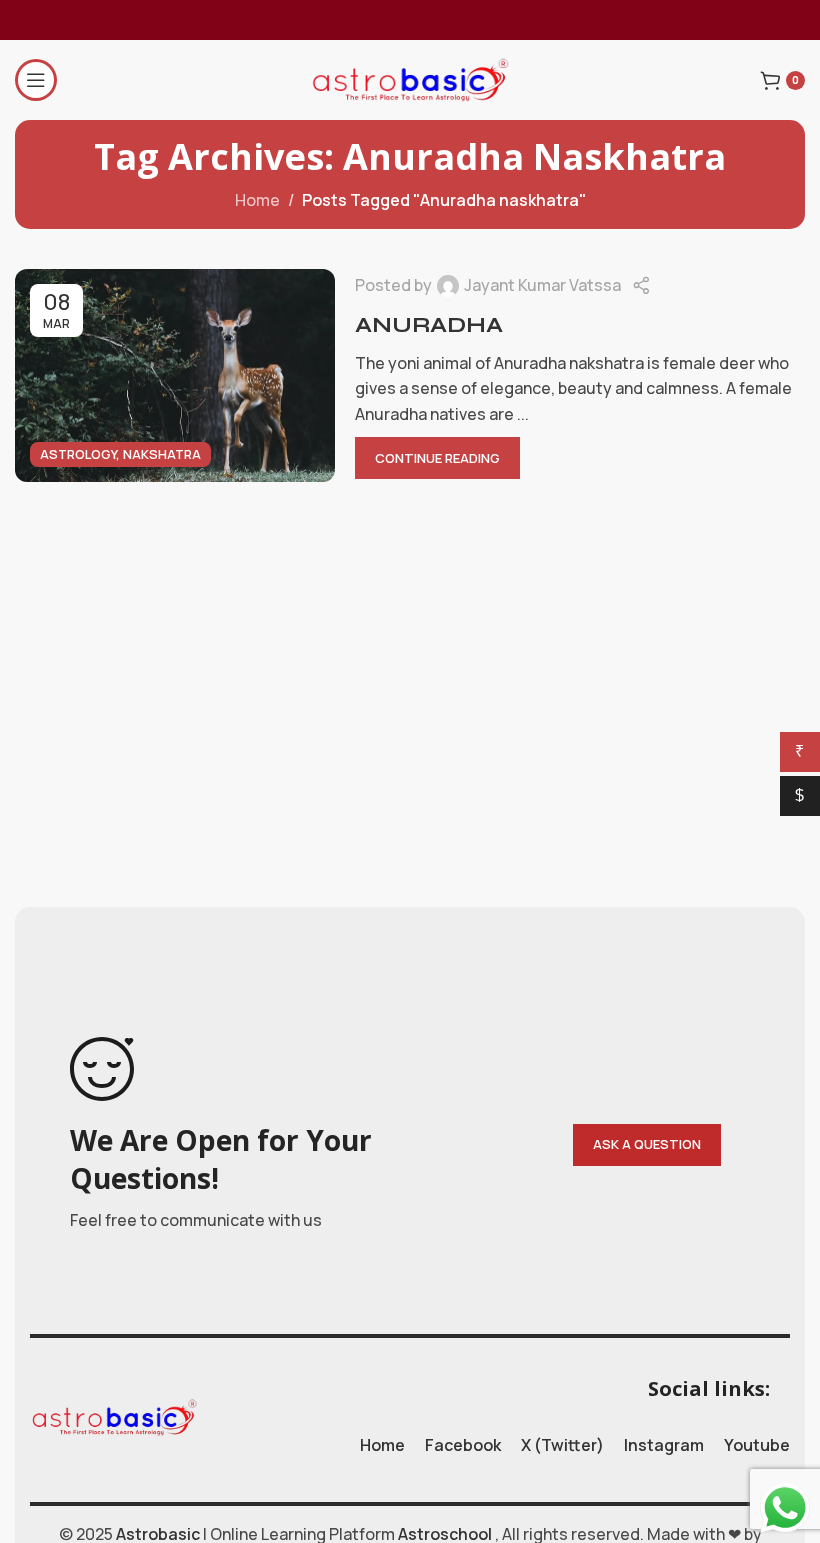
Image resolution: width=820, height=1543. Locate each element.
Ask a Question (647, 1144)
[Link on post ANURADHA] (175, 376)
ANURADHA (429, 325)
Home (257, 200)
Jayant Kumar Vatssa (542, 285)
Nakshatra (162, 454)
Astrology (78, 454)
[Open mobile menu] (36, 80)
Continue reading (437, 458)
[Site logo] (410, 78)
